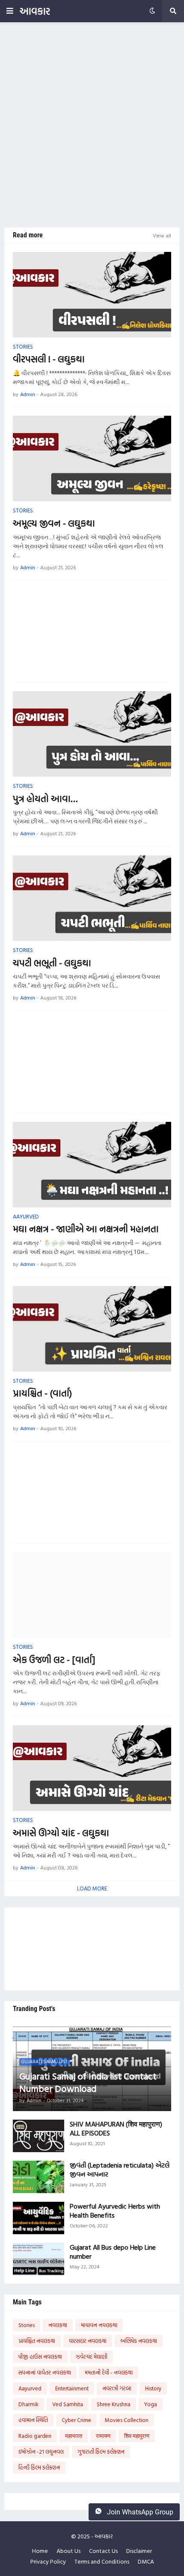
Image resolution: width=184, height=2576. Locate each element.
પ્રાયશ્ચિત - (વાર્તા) (42, 1393)
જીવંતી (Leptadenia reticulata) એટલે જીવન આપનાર (120, 2170)
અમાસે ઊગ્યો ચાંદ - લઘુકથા (61, 1833)
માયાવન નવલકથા (99, 2325)
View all (162, 235)
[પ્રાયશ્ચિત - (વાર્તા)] (92, 1329)
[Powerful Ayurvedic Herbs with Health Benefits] (39, 2218)
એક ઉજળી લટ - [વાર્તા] (54, 1660)
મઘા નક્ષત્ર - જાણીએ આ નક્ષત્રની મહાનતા (86, 1229)
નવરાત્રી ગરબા (117, 2388)
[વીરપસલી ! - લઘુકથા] (92, 295)
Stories (27, 2325)
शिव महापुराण (137, 2436)
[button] (10, 11)
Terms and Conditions (102, 2561)
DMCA (146, 2561)
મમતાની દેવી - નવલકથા (109, 2372)
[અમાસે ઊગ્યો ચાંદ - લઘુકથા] (92, 1768)
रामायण (103, 2436)
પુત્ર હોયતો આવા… (45, 799)
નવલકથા (58, 2325)
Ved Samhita (68, 2404)
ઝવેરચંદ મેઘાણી (92, 2357)
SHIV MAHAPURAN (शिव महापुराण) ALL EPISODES (116, 2129)
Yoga (151, 2404)
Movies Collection (127, 2420)
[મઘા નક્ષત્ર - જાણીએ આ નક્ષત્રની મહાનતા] (92, 1165)
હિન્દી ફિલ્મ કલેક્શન (39, 2467)
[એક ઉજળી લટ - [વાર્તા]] (92, 1595)
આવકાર (35, 11)
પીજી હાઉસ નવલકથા (40, 2357)
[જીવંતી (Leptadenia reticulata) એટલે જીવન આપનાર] (39, 2177)
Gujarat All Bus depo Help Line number (113, 2252)
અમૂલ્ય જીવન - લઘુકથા (54, 523)
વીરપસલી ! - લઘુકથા (49, 359)
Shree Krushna (114, 2404)
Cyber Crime (76, 2420)
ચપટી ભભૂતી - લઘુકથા (52, 963)
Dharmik (28, 2404)
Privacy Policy (48, 2561)
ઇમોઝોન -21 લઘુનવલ (41, 2452)
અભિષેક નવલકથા (139, 2341)
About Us (68, 2551)
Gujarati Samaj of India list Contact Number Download (88, 2082)
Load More (92, 1888)
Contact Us (103, 2551)
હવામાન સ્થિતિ (33, 2420)
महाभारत (74, 2436)
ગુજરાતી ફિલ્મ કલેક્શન (101, 2452)
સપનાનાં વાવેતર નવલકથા (45, 2372)
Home (40, 2551)
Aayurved (30, 2388)
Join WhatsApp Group (139, 2512)
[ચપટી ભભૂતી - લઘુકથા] (92, 898)
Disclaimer (139, 2551)
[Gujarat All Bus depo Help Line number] (39, 2259)
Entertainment (72, 2388)
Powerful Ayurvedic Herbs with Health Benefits (115, 2211)
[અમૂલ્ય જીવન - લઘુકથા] (92, 458)
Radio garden (35, 2436)
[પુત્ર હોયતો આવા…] (92, 734)
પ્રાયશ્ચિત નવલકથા (37, 2341)
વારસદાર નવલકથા (88, 2341)
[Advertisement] (92, 125)
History (153, 2388)
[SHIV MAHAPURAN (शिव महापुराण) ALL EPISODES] (39, 2136)
